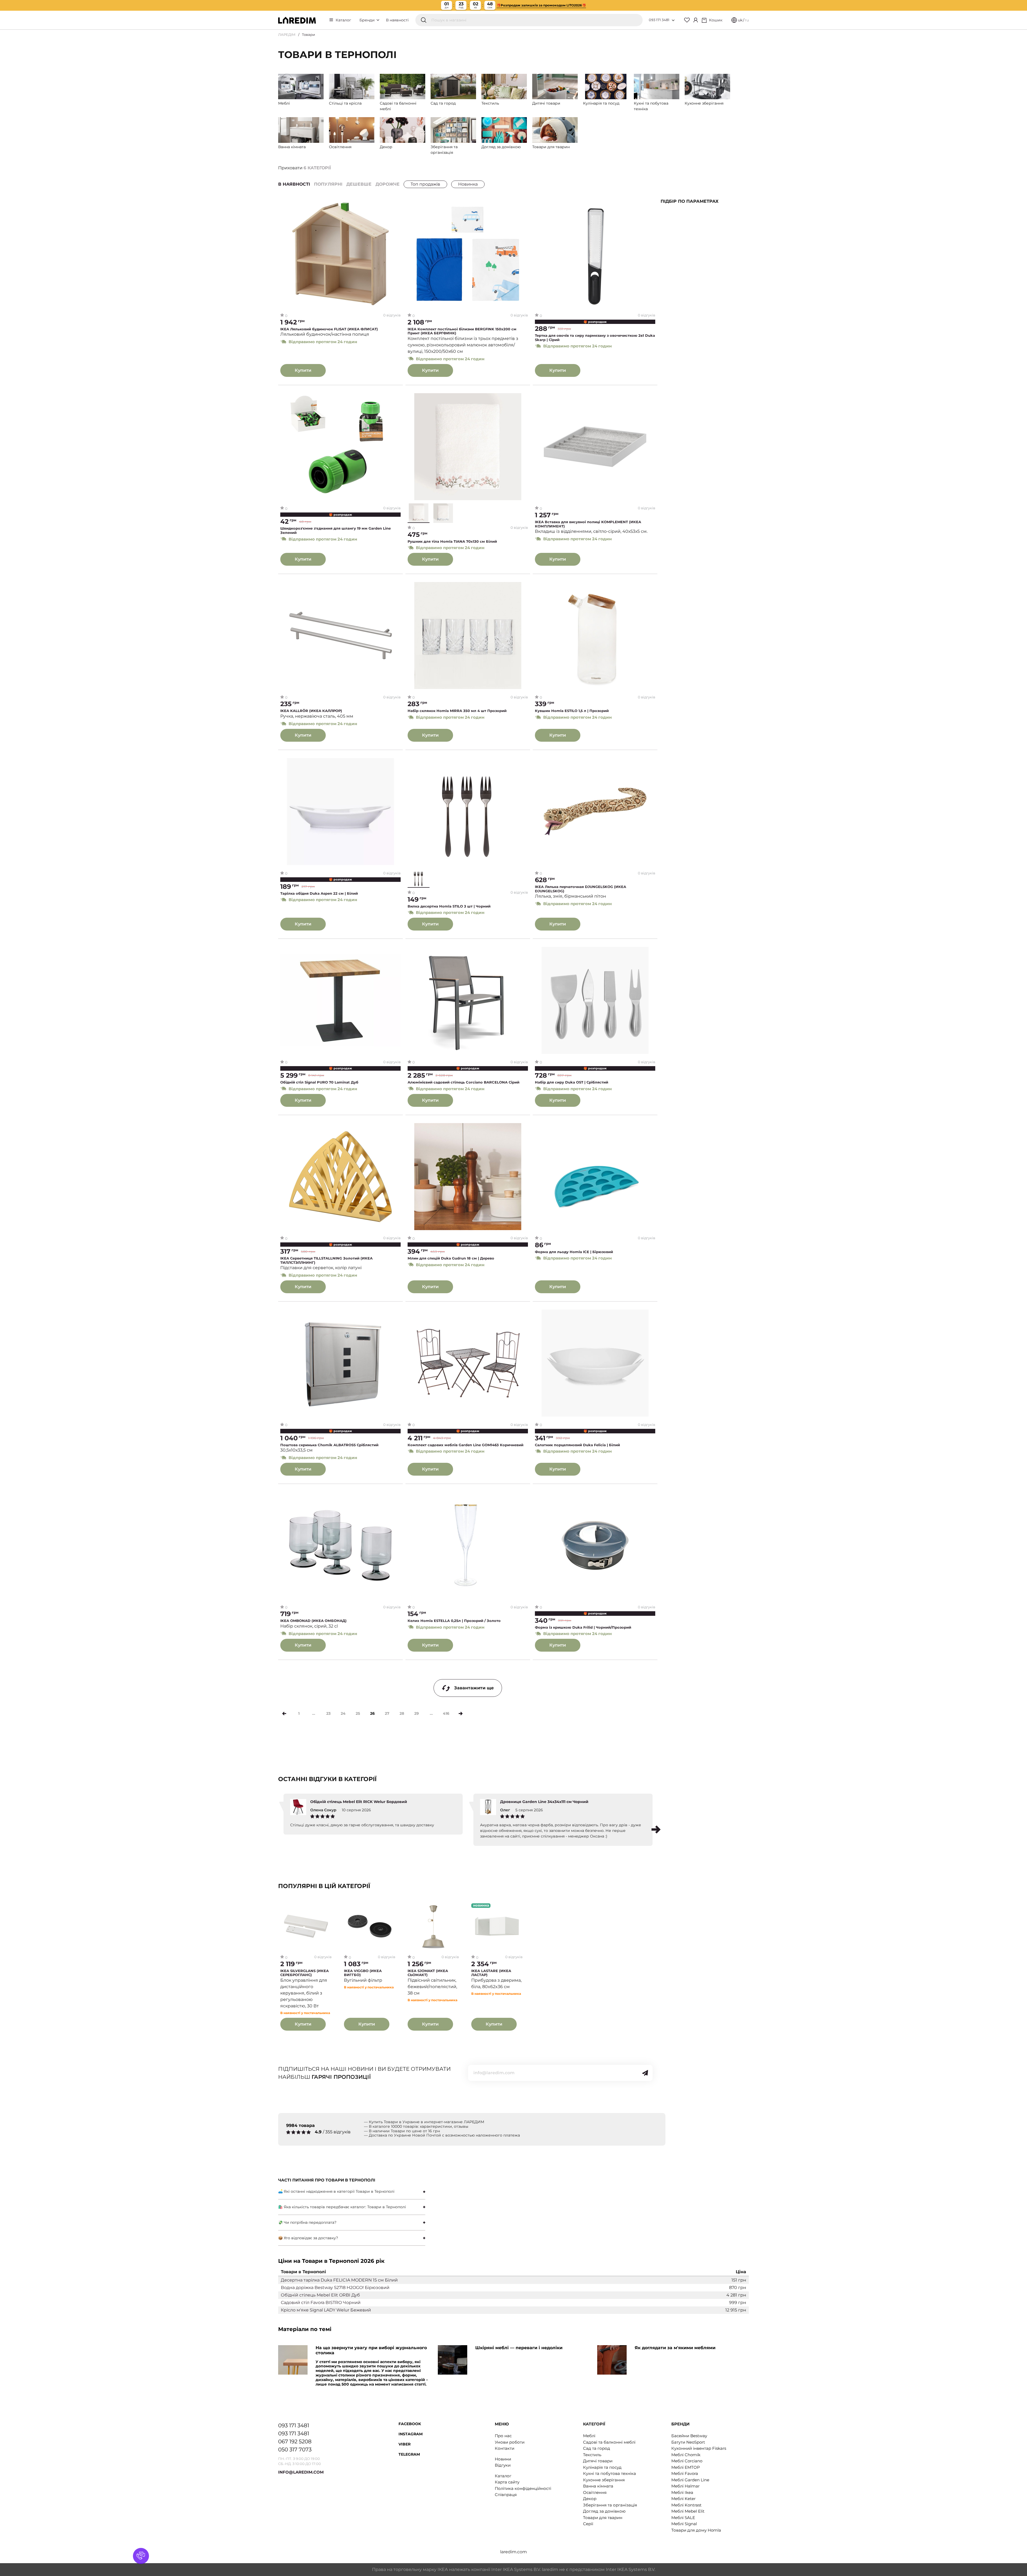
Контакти (505, 2448)
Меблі (589, 2436)
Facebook (410, 2424)
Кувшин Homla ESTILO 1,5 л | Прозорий (572, 711)
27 (387, 1713)
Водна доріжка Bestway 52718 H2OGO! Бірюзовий (335, 2288)
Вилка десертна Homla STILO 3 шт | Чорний (449, 906)
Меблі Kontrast (686, 2505)
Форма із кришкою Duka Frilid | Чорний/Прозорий (583, 1627)
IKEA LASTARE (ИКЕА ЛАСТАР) (491, 1973)
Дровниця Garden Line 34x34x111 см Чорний (544, 1802)
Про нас (503, 2436)
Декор (590, 2499)
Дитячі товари (598, 2461)
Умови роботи (510, 2442)
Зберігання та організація (610, 2505)
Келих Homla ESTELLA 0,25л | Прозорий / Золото (454, 1621)
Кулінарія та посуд (602, 2467)
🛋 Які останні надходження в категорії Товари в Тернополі (336, 2191)
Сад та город (597, 2448)
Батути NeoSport (688, 2442)
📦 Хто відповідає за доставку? (308, 2238)
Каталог (343, 20)
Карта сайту (507, 2482)
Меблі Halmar (685, 2486)
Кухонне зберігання (604, 2480)
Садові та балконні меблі (609, 2442)
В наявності (397, 20)
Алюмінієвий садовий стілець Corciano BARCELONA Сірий (463, 1082)
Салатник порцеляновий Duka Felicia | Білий (577, 1445)
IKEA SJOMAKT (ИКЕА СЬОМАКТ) (428, 1973)
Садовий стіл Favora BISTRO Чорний (321, 2303)
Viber (405, 2444)
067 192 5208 (295, 2441)
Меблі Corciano (687, 2461)
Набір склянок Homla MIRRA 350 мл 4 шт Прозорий (457, 711)
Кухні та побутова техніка (610, 2473)
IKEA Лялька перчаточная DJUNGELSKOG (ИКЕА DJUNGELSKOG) (580, 889)
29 (417, 1713)
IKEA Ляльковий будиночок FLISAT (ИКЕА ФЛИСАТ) (329, 329)
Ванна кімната (598, 2486)
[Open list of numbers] (673, 20)
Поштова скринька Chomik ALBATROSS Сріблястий (329, 1445)
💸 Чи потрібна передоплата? (307, 2222)
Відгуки (503, 2465)
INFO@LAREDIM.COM (301, 2472)
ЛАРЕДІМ (287, 35)
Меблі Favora (685, 2473)
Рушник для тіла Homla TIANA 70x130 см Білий (452, 541)
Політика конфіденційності (523, 2488)
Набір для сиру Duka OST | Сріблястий (572, 1082)
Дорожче (388, 184)
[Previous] (284, 1714)
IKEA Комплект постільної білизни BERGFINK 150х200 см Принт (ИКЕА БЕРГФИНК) (462, 331)
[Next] (461, 1714)
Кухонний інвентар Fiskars (699, 2448)
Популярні (328, 184)
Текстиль (592, 2455)
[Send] (645, 2073)
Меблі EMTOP (686, 2467)
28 (402, 1713)
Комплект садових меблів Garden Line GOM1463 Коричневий (465, 1445)
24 (343, 1713)
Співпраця (506, 2495)
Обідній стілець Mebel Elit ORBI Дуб (320, 2295)
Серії (588, 2524)
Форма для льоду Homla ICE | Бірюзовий (574, 1252)
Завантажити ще (474, 1688)
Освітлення (595, 2492)
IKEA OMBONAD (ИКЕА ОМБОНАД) (313, 1621)
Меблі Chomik (686, 2455)
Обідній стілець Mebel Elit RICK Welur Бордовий (359, 1802)
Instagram (411, 2434)
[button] (656, 1829)
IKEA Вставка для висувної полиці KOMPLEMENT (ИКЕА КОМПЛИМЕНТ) (588, 524)
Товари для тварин (603, 2518)
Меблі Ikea (682, 2492)
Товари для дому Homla (696, 2530)
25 (358, 1713)
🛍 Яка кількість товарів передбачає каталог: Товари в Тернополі (342, 2207)
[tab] (352, 2192)
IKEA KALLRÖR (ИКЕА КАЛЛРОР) (311, 711)
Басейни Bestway (689, 2436)
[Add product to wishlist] (397, 205)
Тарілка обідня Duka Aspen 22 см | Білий (319, 893)
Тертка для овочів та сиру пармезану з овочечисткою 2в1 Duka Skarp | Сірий (595, 338)
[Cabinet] (696, 20)
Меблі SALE (683, 2518)
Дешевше (359, 184)
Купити (303, 370)
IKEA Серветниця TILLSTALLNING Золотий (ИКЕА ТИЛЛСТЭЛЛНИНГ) (326, 1260)
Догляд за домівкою (604, 2511)
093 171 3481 (659, 20)
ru (747, 20)
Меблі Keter (683, 2499)
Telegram (409, 2454)
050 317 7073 (295, 2449)
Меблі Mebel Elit (688, 2511)
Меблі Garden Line (690, 2480)
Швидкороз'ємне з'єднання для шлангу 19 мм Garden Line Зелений (336, 531)
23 (328, 1713)
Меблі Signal (684, 2524)
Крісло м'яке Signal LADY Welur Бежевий (326, 2310)
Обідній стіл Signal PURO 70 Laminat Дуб (319, 1082)
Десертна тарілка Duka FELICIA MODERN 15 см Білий (339, 2280)
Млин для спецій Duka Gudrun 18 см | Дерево (451, 1258)
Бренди (368, 20)
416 (446, 1713)
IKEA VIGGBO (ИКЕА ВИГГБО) (363, 1973)
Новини (503, 2459)
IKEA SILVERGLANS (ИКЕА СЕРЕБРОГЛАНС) (304, 1973)
